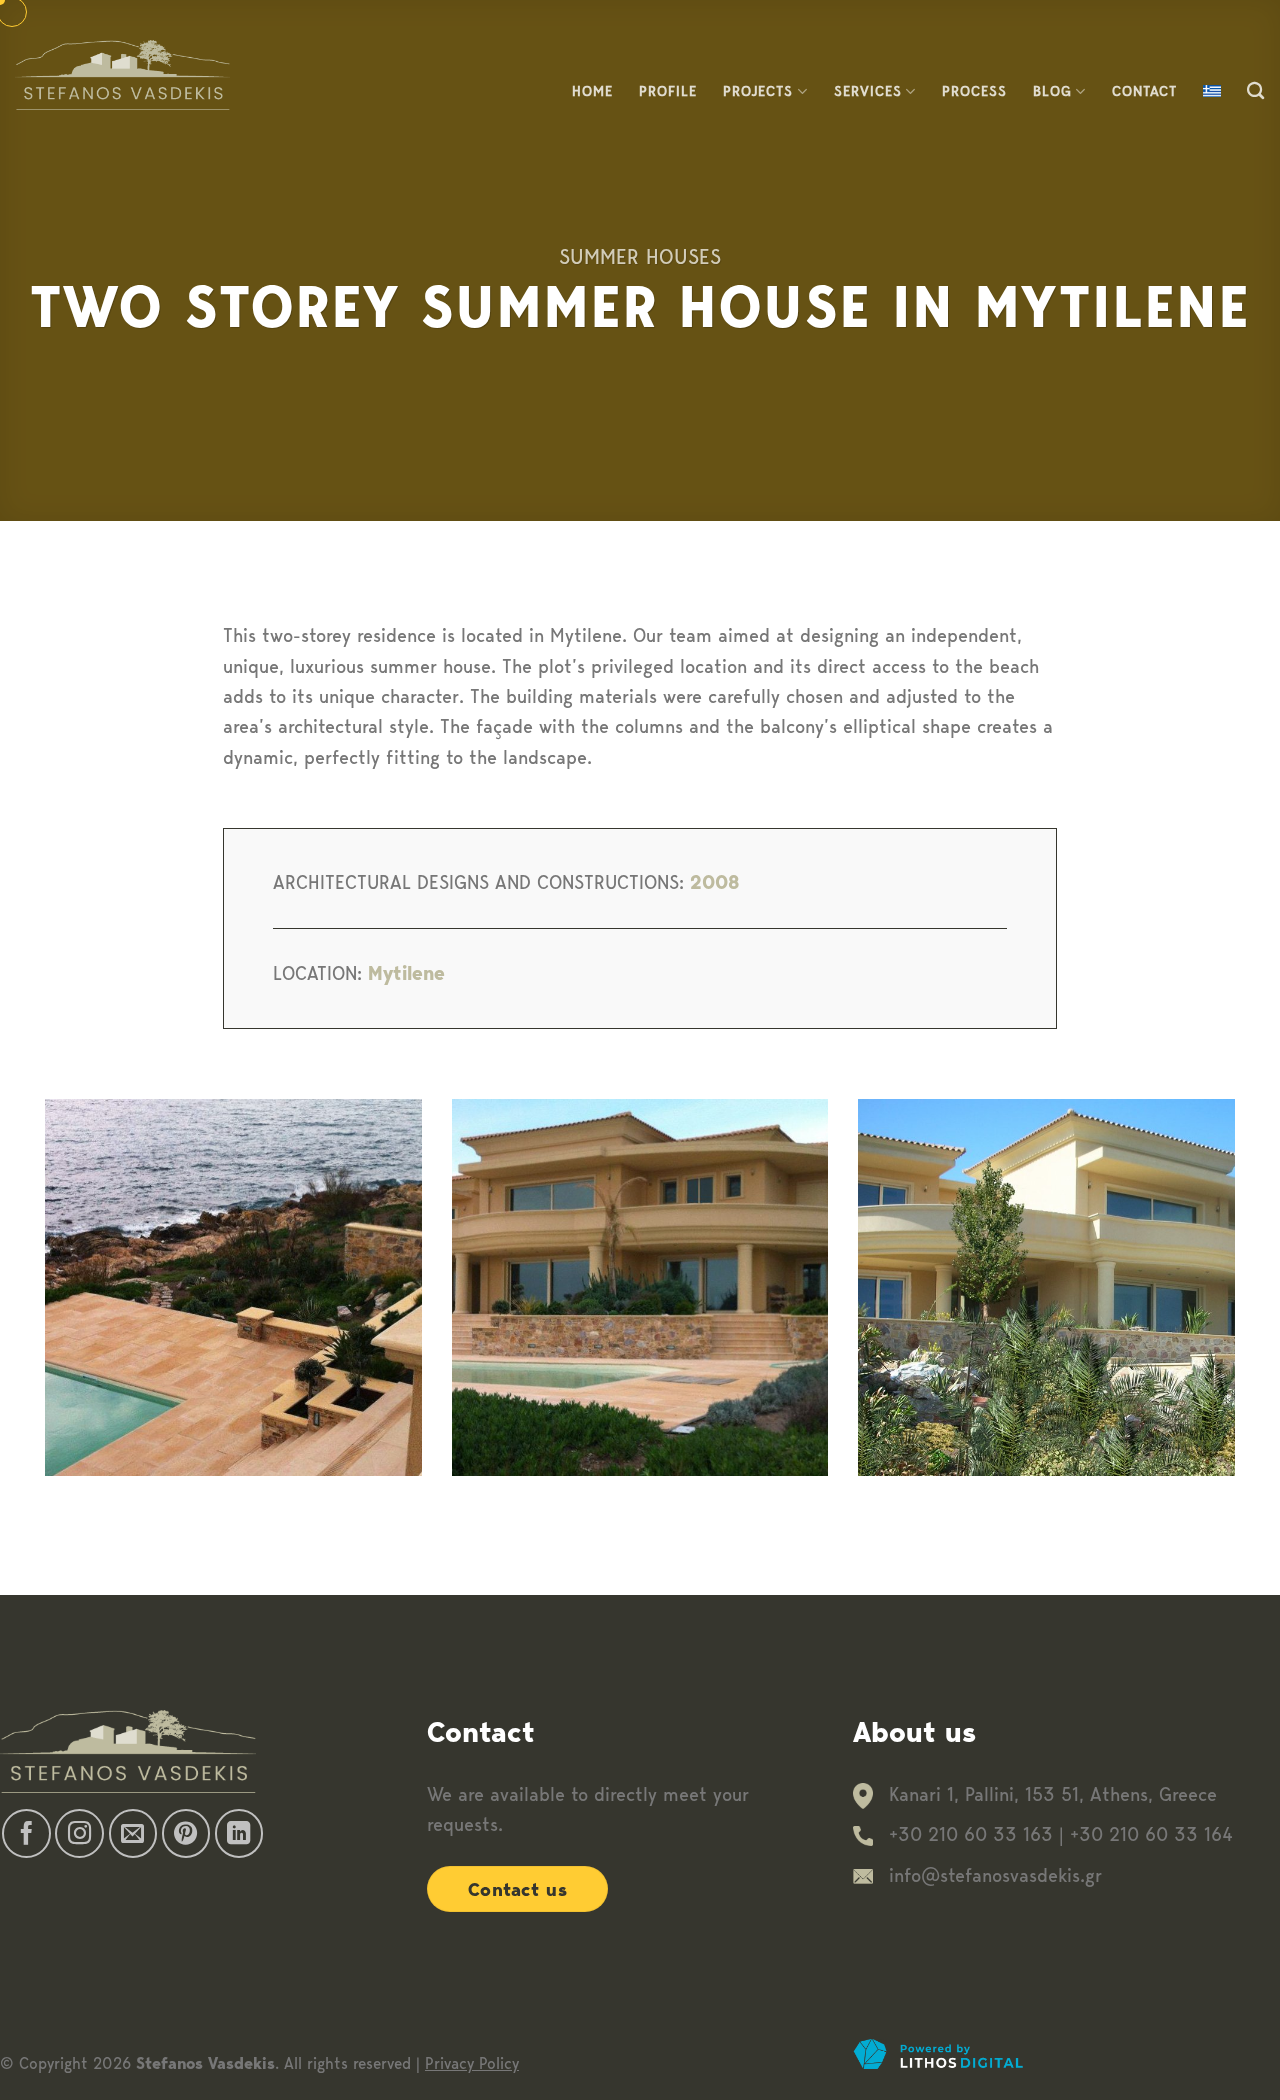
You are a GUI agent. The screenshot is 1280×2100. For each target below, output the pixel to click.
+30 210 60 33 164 (1151, 1834)
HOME (592, 90)
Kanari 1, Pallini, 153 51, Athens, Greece (1053, 1794)
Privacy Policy (472, 2063)
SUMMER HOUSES (640, 256)
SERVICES (868, 90)
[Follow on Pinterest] (186, 1833)
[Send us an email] (133, 1833)
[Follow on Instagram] (79, 1833)
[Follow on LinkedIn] (239, 1833)
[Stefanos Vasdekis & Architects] (122, 75)
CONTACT (1144, 90)
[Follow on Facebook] (26, 1833)
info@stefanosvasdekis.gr (995, 1875)
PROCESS (974, 90)
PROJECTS (758, 90)
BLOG (1052, 90)
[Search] (1256, 91)
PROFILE (668, 90)
